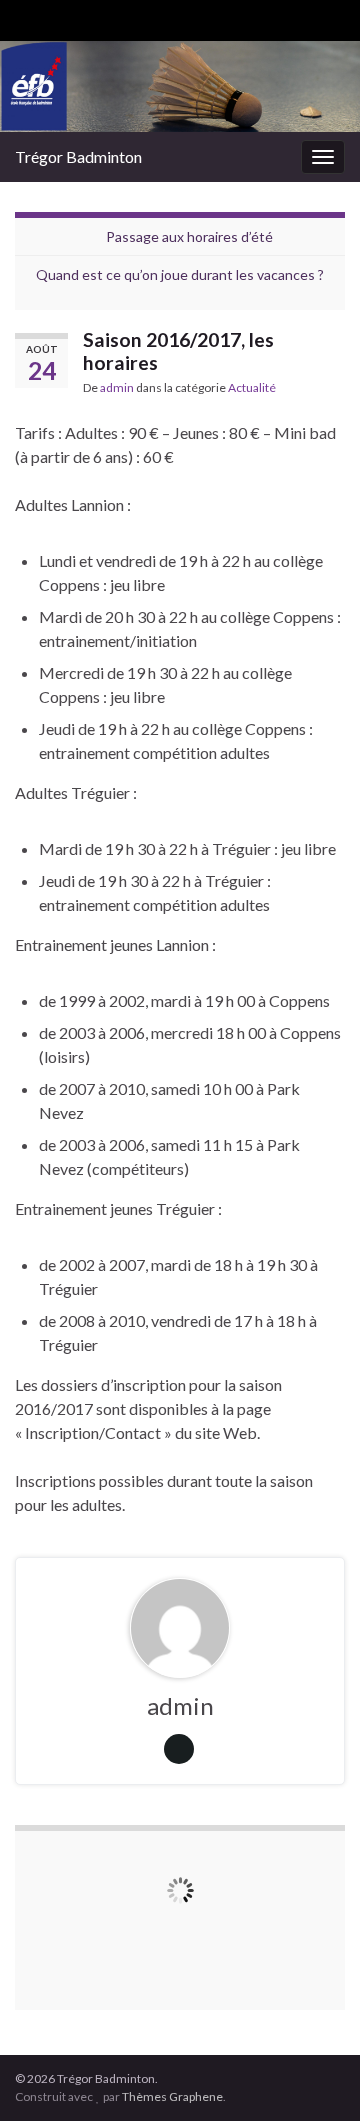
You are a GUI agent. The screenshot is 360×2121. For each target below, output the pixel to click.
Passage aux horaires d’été (189, 236)
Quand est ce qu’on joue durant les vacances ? (180, 274)
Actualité (252, 387)
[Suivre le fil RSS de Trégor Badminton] (24, 16)
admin (117, 387)
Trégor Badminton (78, 156)
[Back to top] (315, 2076)
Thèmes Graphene (172, 2096)
